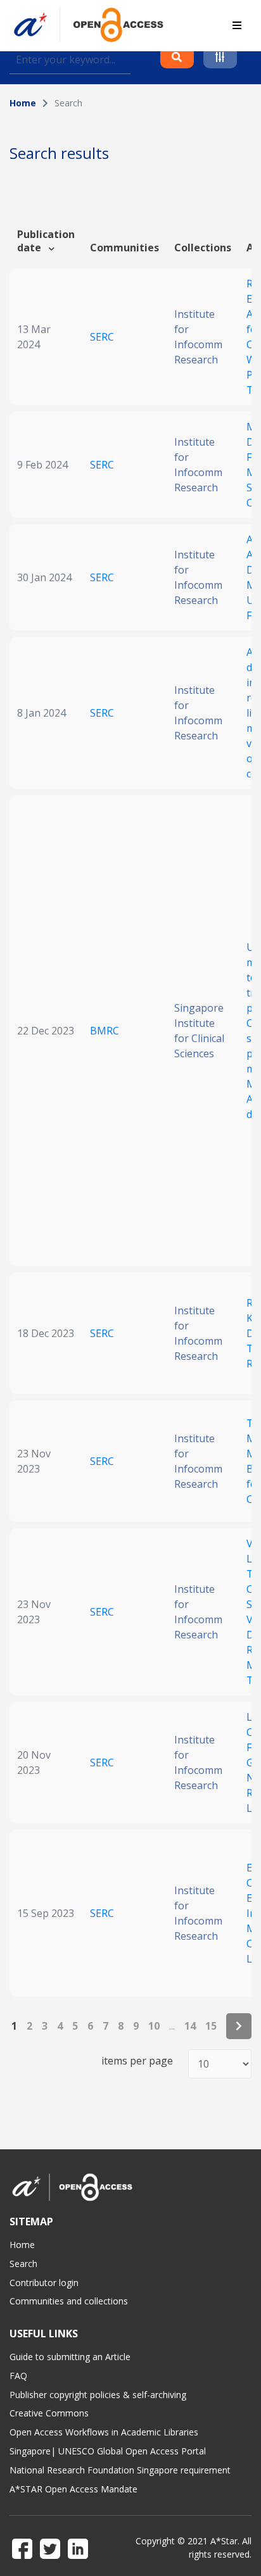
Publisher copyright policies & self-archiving (98, 2395)
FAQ (18, 2376)
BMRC (105, 1031)
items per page (137, 2061)
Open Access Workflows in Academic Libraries (104, 2432)
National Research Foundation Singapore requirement (120, 2470)
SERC (102, 337)
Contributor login (44, 2283)
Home (23, 103)
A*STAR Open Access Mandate (73, 2489)
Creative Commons (49, 2413)
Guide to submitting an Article (70, 2357)
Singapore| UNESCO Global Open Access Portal (108, 2451)
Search (23, 2264)
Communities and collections (69, 2301)
